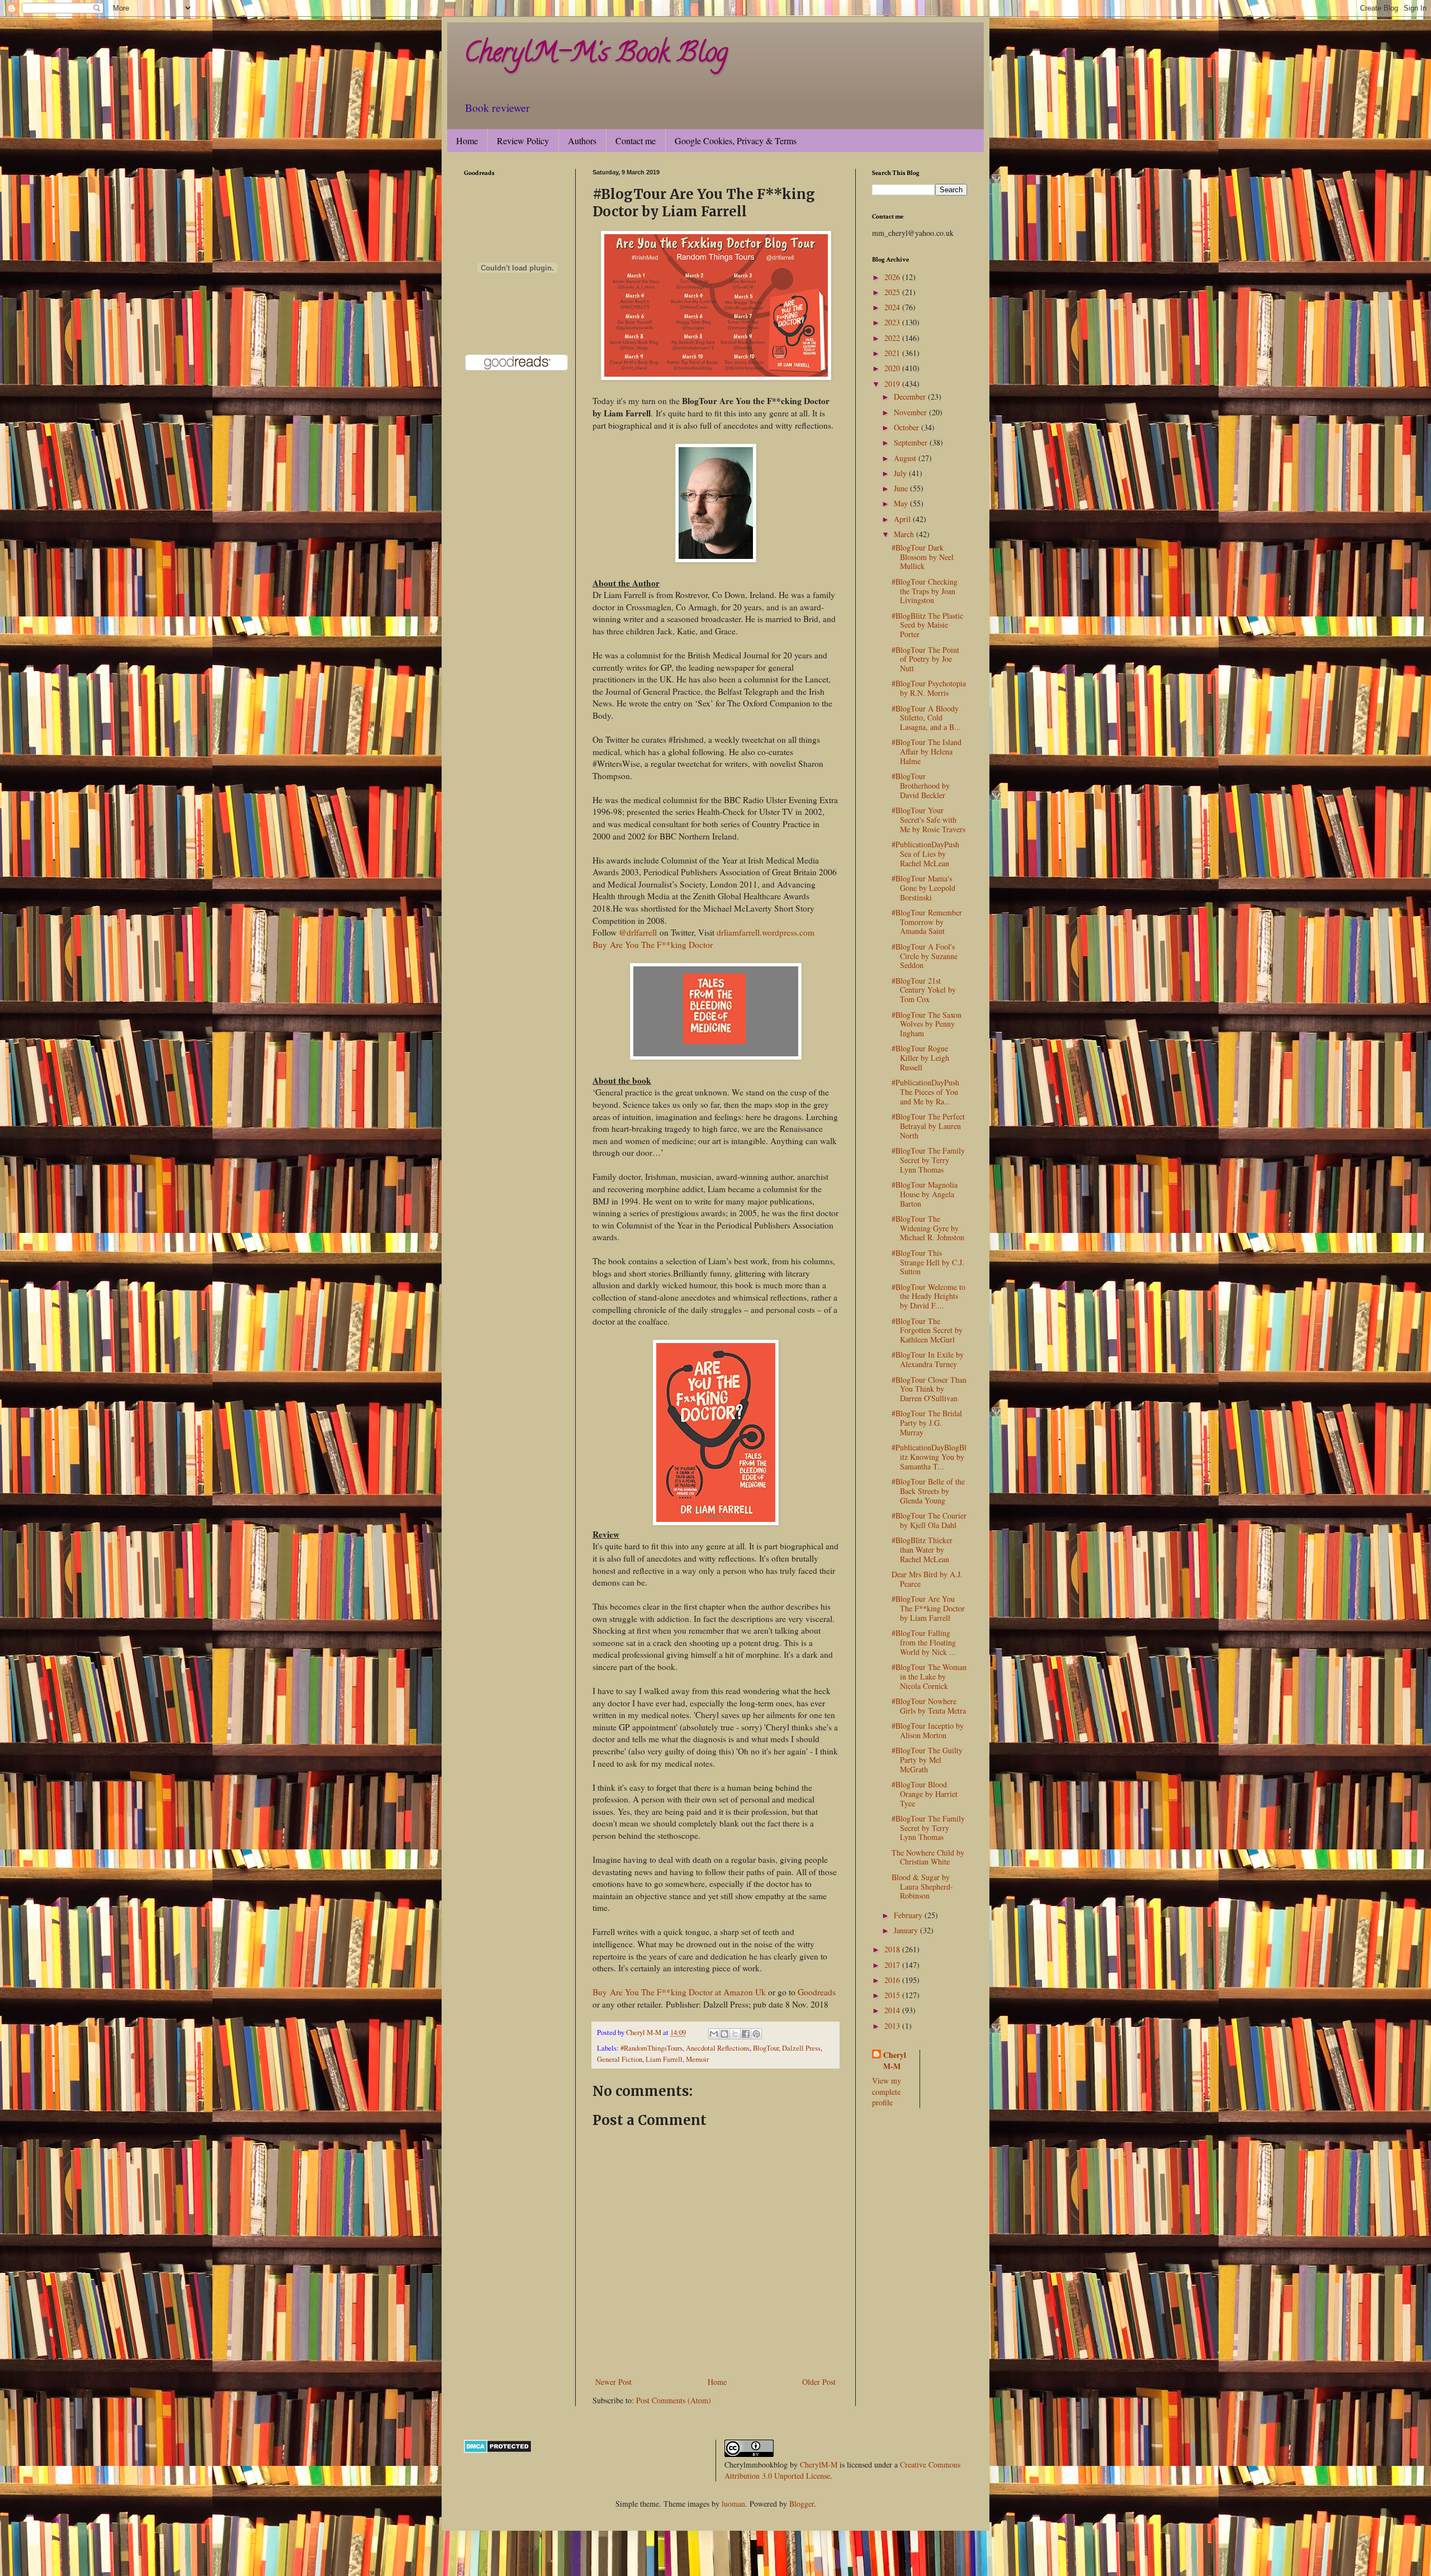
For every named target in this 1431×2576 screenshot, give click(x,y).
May (902, 503)
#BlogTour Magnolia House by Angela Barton (925, 1194)
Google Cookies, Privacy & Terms (736, 141)
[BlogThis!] (724, 2034)
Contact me (636, 141)
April (903, 519)
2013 (893, 2026)
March (905, 534)
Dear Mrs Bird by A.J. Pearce (927, 1579)
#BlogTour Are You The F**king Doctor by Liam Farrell (928, 1608)
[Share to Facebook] (746, 2034)
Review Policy (523, 141)
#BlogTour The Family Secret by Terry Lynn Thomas (928, 1160)
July (901, 473)
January (907, 1930)
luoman (733, 2504)
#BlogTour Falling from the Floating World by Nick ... (924, 1642)
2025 (893, 292)
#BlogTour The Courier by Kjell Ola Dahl (929, 1520)
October (908, 427)
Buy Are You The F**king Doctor (653, 945)
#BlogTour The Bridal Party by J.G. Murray (927, 1423)
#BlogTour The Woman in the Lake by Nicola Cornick (929, 1676)
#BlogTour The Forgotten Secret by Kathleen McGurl (927, 1330)
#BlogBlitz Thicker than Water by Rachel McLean (922, 1550)
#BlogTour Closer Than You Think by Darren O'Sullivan (929, 1389)
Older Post (819, 2382)
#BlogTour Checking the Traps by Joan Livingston (925, 591)
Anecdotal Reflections (718, 2048)
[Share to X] (735, 2034)
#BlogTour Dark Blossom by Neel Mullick (923, 557)
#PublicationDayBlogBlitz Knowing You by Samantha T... (929, 1457)
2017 (893, 1965)
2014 (893, 2010)
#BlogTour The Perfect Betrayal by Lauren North (928, 1126)
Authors (582, 141)
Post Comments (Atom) (674, 2400)
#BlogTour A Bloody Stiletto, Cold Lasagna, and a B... (926, 718)
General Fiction (620, 2059)
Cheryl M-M (895, 2060)
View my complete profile (887, 2091)
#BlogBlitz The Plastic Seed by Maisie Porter (927, 625)
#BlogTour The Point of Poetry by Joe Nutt (925, 659)
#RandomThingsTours (651, 2048)
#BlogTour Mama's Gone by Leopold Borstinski (923, 888)
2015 (893, 1995)
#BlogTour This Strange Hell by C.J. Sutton (928, 1262)
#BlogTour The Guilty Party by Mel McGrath (927, 1760)
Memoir (697, 2059)
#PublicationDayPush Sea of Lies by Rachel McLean (925, 854)
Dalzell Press (801, 2048)
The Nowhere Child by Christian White (928, 1857)
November (911, 412)
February (909, 1915)
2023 (893, 322)
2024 (893, 307)
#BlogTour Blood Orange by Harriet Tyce (925, 1794)
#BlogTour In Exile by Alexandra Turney (928, 1359)
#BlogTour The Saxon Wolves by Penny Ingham (927, 1024)
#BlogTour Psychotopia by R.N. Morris (929, 688)
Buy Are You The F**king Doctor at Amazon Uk (679, 1992)
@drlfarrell (638, 932)
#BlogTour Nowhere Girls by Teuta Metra (929, 1706)
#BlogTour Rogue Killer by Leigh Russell (920, 1058)
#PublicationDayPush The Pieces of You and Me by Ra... (925, 1092)
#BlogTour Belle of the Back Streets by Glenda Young (928, 1491)
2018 (893, 1949)
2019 (893, 384)
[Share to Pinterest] (756, 2034)
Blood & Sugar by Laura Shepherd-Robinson (922, 1887)
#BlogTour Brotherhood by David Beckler (921, 786)
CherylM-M (819, 2464)
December (911, 397)
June (902, 488)
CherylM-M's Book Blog (596, 55)
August (906, 458)
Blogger (802, 2504)
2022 (893, 338)
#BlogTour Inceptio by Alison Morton (928, 1730)
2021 (893, 353)
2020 (893, 368)
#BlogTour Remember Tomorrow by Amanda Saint (927, 922)
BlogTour (766, 2048)
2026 (893, 277)
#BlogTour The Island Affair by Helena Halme (927, 751)
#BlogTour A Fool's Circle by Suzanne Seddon (925, 956)
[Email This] (714, 2034)
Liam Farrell (664, 2059)
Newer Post (613, 2382)
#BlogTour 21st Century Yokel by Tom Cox (924, 990)
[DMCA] (498, 2450)
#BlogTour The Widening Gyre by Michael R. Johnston (928, 1228)
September (912, 442)
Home (467, 141)
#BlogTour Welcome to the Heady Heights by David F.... (928, 1296)
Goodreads (817, 1992)
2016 (893, 1980)
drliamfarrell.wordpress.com (766, 932)
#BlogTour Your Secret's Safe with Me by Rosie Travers (928, 820)
